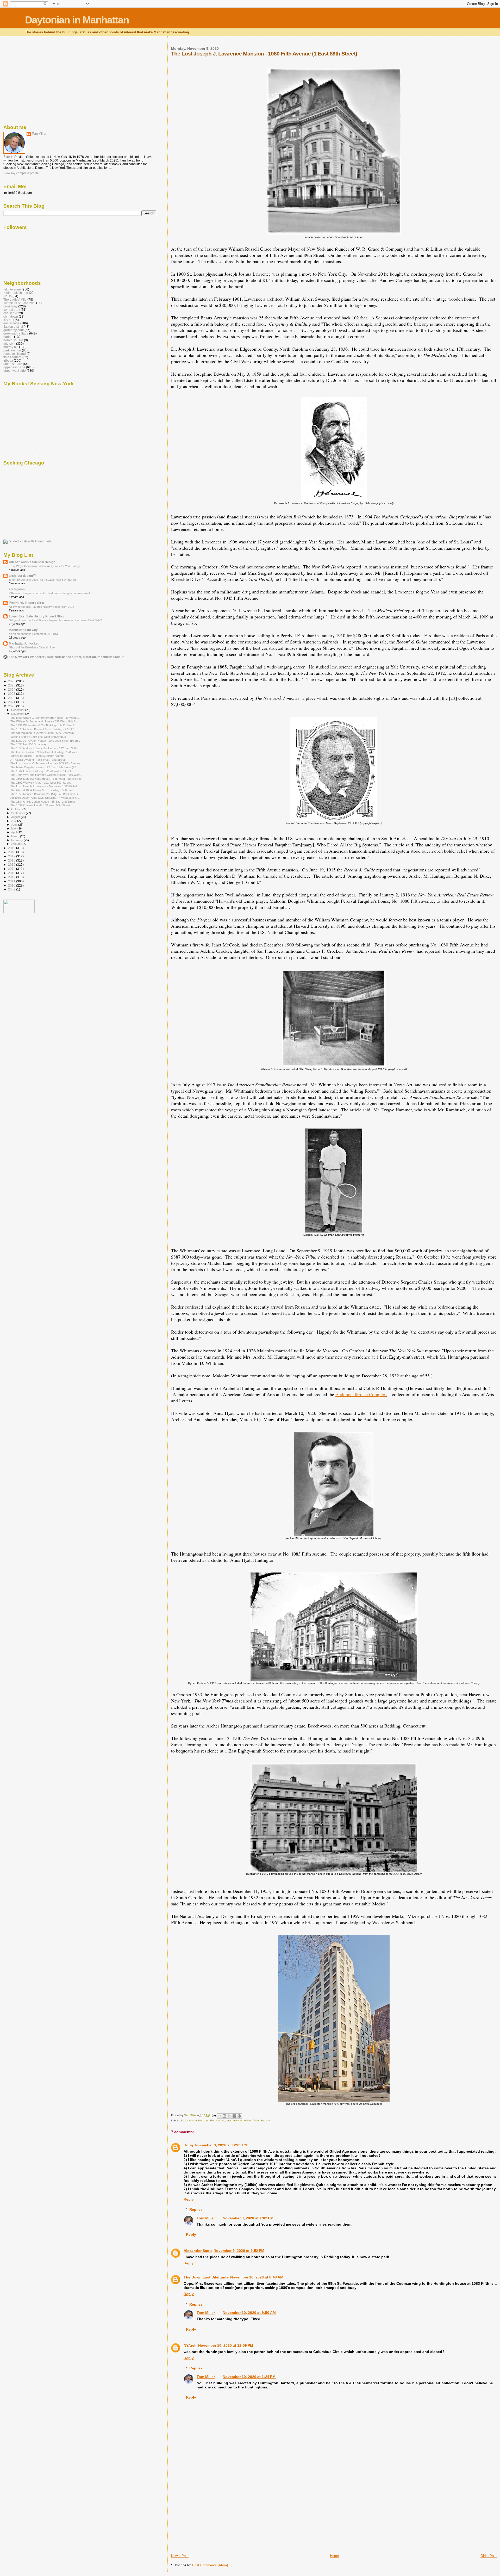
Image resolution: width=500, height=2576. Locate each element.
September (18, 813)
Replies (196, 2209)
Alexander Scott (198, 2251)
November (18, 714)
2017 (12, 856)
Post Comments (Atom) (210, 2565)
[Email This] (220, 2116)
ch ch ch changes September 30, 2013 (33, 634)
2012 (12, 877)
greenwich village (16, 333)
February (17, 840)
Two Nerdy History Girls (26, 603)
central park (12, 310)
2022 (12, 698)
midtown (9, 343)
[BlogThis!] (224, 2116)
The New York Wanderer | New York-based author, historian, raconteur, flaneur (66, 657)
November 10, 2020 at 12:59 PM (226, 2345)
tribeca (8, 360)
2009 (12, 889)
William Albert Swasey (257, 2120)
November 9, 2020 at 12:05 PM (221, 2145)
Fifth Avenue (218, 2120)
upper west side (15, 371)
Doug (188, 2145)
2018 (12, 852)
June (15, 825)
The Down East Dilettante (206, 2277)
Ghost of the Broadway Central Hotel (32, 647)
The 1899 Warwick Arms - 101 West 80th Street (40, 783)
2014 (12, 869)
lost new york (235, 2120)
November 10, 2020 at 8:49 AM (257, 2277)
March (16, 836)
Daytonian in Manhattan (77, 20)
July (14, 821)
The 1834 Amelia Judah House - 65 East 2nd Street (43, 802)
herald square (13, 340)
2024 (12, 689)
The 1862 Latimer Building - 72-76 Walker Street (41, 771)
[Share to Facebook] (234, 2116)
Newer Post (180, 2556)
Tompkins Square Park (19, 303)
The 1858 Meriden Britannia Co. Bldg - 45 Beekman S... (45, 794)
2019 (12, 848)
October (17, 809)
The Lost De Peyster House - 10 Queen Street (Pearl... (45, 741)
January (17, 844)
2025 (12, 685)
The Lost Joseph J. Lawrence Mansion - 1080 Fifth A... (45, 786)
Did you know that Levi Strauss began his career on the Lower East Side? (55, 620)
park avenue (12, 350)
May (14, 828)
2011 (12, 881)
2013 (12, 873)
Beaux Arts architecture (195, 2120)
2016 (12, 860)
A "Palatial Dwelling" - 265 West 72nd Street (38, 760)
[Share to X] (229, 2116)
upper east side (14, 367)
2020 (12, 706)
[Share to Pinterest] (239, 2116)
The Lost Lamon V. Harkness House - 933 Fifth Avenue (45, 763)
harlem (8, 337)
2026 (12, 681)
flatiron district (13, 327)
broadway (10, 306)
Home (334, 2556)
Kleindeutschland (16, 293)
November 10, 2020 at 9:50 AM (249, 2313)
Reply (189, 2199)
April (14, 832)
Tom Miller (206, 2218)
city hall (9, 320)
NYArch (190, 2345)
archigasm (17, 589)
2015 (12, 865)
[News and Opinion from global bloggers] (19, 912)
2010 (12, 885)
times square (12, 357)
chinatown (11, 316)
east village (11, 323)
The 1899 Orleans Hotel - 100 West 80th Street (40, 805)
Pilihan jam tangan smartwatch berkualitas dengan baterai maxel (49, 593)
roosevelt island (15, 354)
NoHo (8, 296)
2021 (12, 702)
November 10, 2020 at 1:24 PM (249, 2377)
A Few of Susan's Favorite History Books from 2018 (42, 607)
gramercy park (14, 330)
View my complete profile (21, 173)
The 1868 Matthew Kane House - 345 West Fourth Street (46, 779)
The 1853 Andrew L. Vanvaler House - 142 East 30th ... (45, 748)
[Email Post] (214, 2115)
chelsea (9, 313)
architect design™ (22, 576)
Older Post (489, 2556)
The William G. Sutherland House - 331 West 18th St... (45, 721)
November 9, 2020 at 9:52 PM (239, 2251)
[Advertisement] (210, 2517)
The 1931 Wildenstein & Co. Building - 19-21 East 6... (44, 725)
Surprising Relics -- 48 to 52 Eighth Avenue (37, 756)
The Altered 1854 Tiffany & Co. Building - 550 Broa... (43, 790)
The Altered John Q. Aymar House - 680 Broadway (42, 733)
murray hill (11, 347)
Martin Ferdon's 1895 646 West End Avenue (38, 737)
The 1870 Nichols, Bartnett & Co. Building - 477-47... (43, 729)
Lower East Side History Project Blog (36, 616)
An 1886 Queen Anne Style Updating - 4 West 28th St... (45, 798)
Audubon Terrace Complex (361, 1394)
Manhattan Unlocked (24, 643)
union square (13, 364)
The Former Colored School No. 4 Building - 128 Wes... (45, 752)
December (18, 710)
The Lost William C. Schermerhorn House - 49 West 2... (45, 718)
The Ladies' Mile (15, 299)
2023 (12, 694)
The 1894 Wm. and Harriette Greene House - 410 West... (46, 775)
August (16, 817)
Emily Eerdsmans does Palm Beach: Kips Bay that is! (42, 580)
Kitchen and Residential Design (32, 562)
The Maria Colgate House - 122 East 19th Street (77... (44, 767)
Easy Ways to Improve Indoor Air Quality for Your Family (44, 566)
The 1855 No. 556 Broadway (29, 744)
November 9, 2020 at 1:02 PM (248, 2218)
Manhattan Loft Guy (23, 630)
